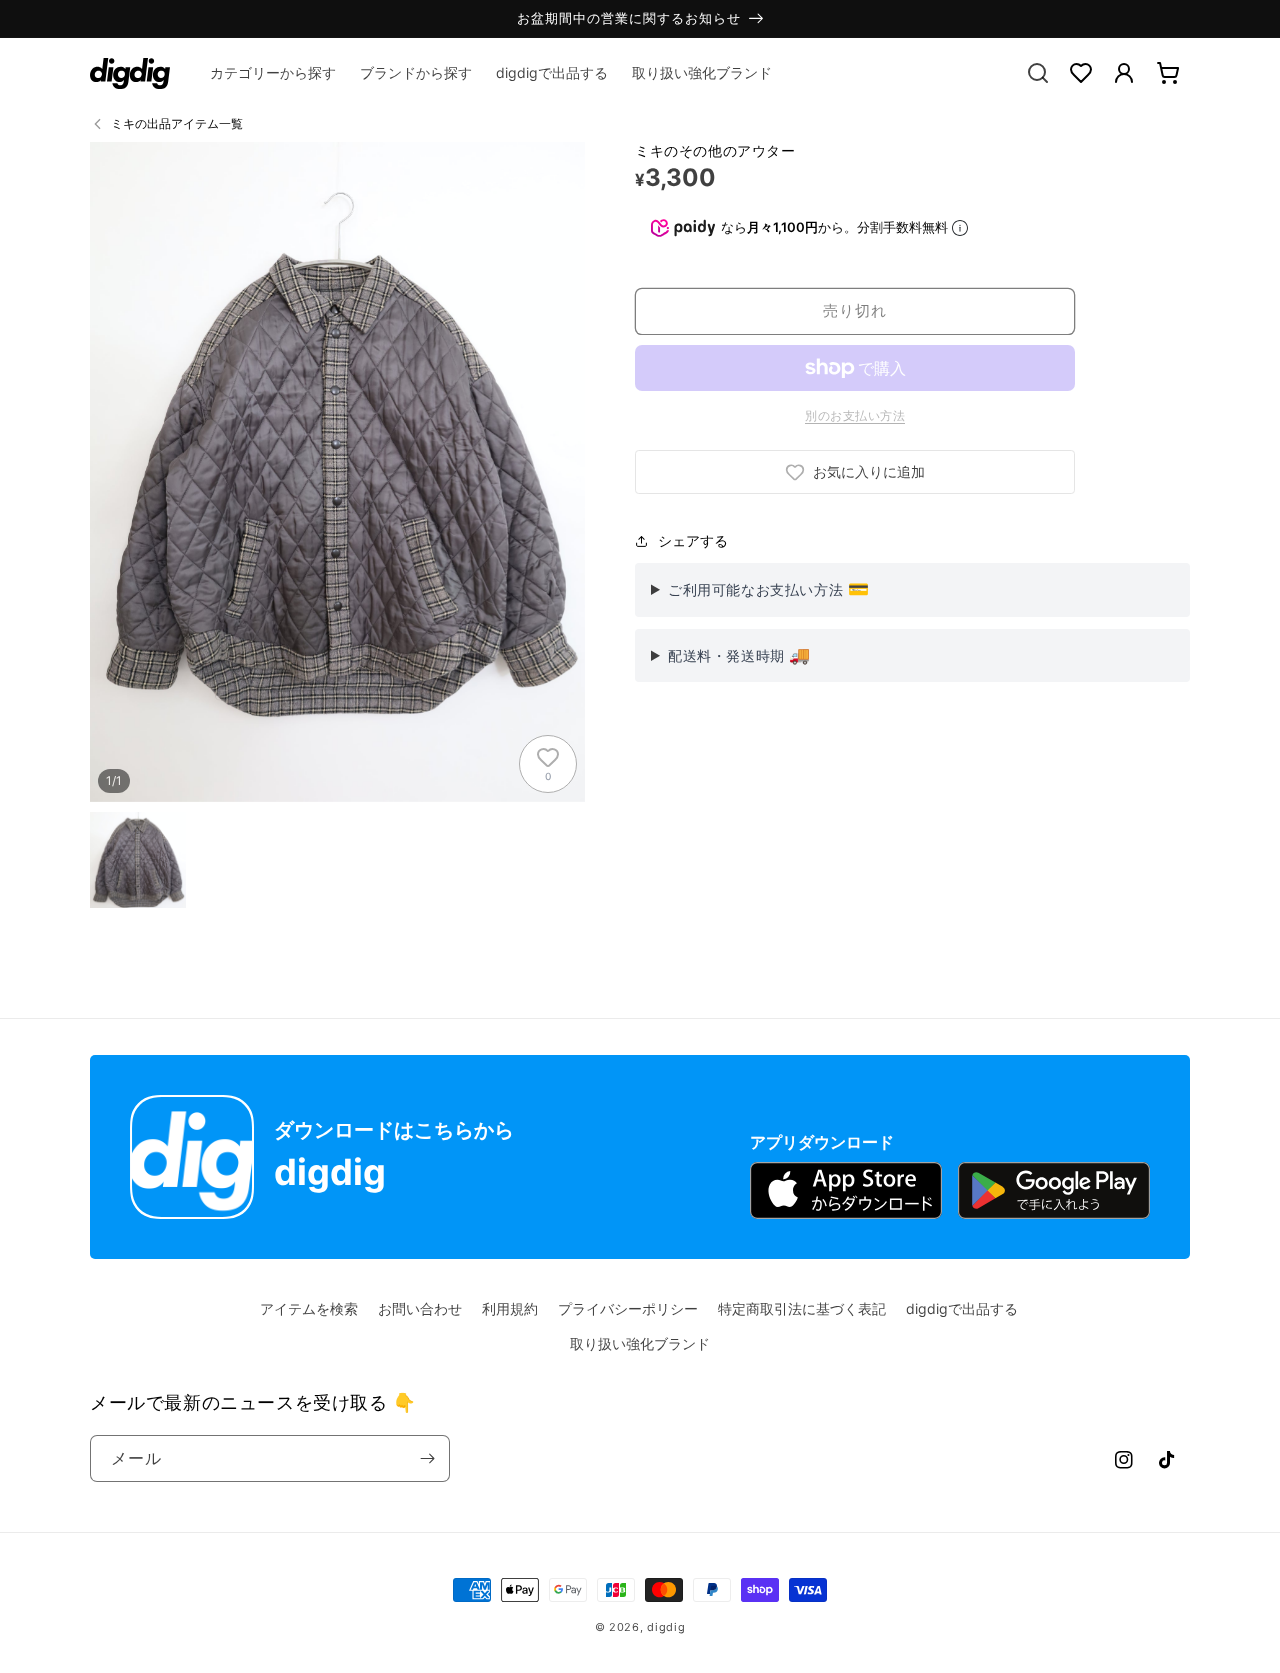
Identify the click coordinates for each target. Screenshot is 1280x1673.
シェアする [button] (693, 540)
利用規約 (510, 1308)
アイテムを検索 (309, 1308)
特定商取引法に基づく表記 (802, 1308)
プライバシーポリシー (628, 1308)
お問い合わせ (420, 1308)
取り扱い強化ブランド (640, 1343)
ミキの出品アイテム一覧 (177, 123)
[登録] (427, 1458)
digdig (666, 1627)
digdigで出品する (962, 1308)
